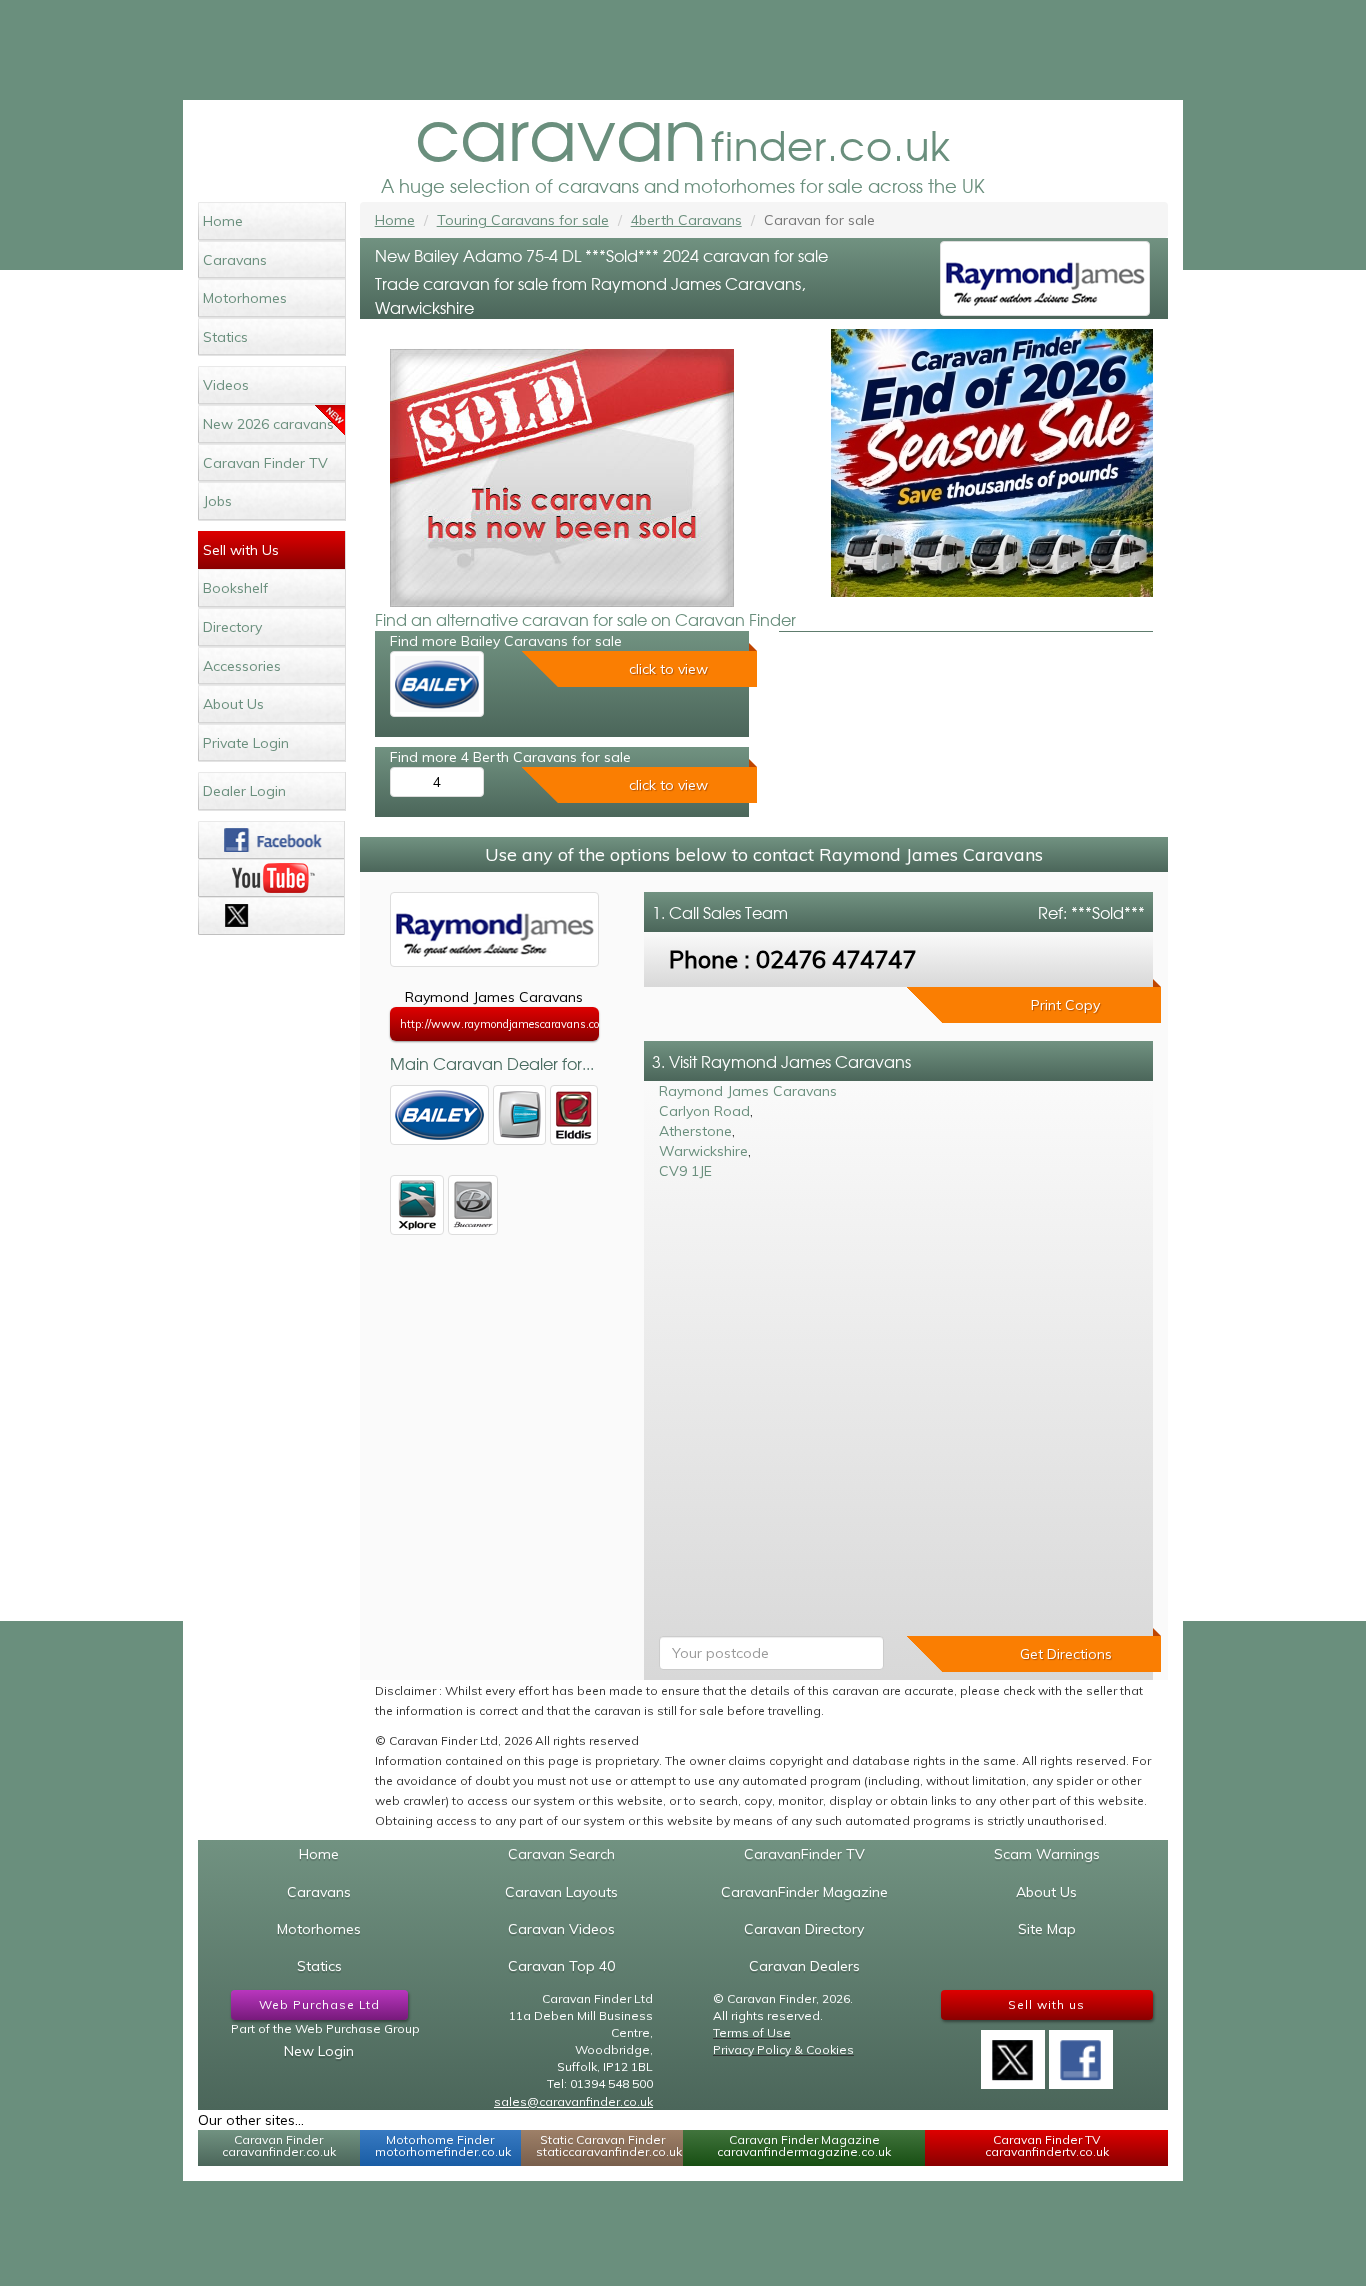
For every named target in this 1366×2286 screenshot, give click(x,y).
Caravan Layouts (561, 1892)
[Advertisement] (683, 50)
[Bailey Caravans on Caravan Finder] (437, 684)
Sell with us (1046, 2004)
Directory (232, 627)
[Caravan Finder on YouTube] (271, 878)
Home (223, 221)
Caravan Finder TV (265, 463)
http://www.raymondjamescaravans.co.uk (499, 1024)
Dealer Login (244, 791)
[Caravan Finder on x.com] (271, 916)
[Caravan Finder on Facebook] (271, 840)
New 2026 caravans (268, 424)
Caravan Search (561, 1854)
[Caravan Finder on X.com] (1013, 2053)
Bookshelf (235, 588)
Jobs (217, 501)
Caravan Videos (561, 1929)
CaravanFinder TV (804, 1854)
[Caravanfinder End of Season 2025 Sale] (992, 463)
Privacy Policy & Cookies (783, 2049)
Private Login (246, 743)
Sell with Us (241, 550)
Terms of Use (752, 2032)
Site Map (1047, 1929)
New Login (319, 2051)
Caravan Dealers (804, 1966)
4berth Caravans (686, 220)
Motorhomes (245, 298)
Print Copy (1065, 1005)
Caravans (235, 260)
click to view (668, 669)
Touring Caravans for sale (523, 220)
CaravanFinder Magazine (804, 1892)
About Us (233, 704)
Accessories (242, 666)
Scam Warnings (1047, 1854)
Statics (225, 337)
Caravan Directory (804, 1929)
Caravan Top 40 (561, 1966)
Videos (226, 385)
